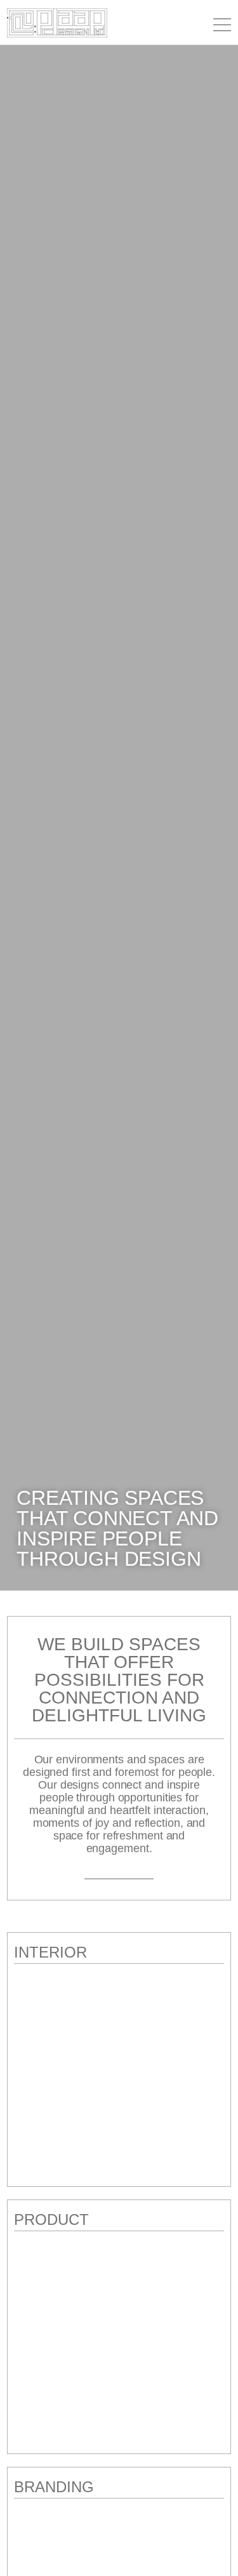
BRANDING (54, 2487)
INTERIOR (50, 1952)
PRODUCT (51, 2219)
